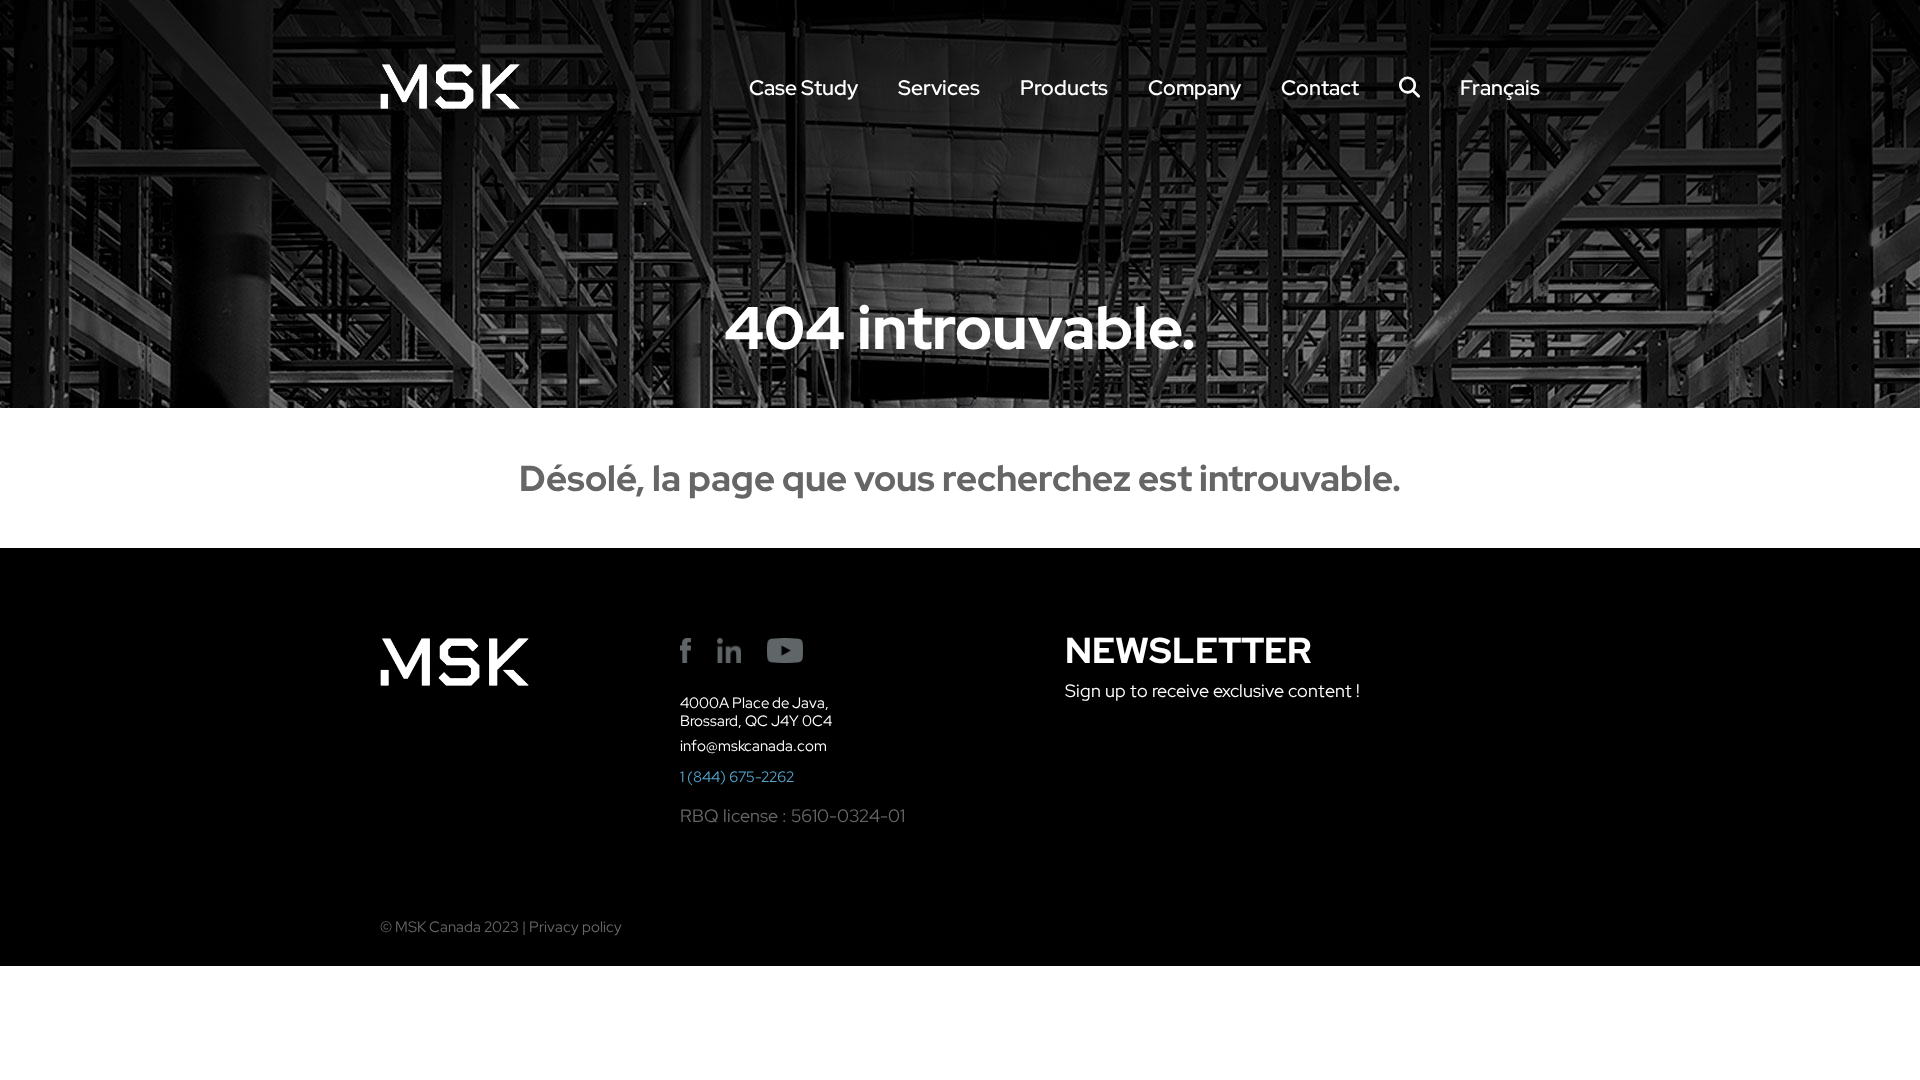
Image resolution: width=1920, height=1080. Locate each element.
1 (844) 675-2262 (737, 777)
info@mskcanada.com (753, 746)
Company (1194, 87)
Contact (1320, 87)
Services (939, 87)
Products (1064, 87)
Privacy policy (575, 927)
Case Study (803, 87)
